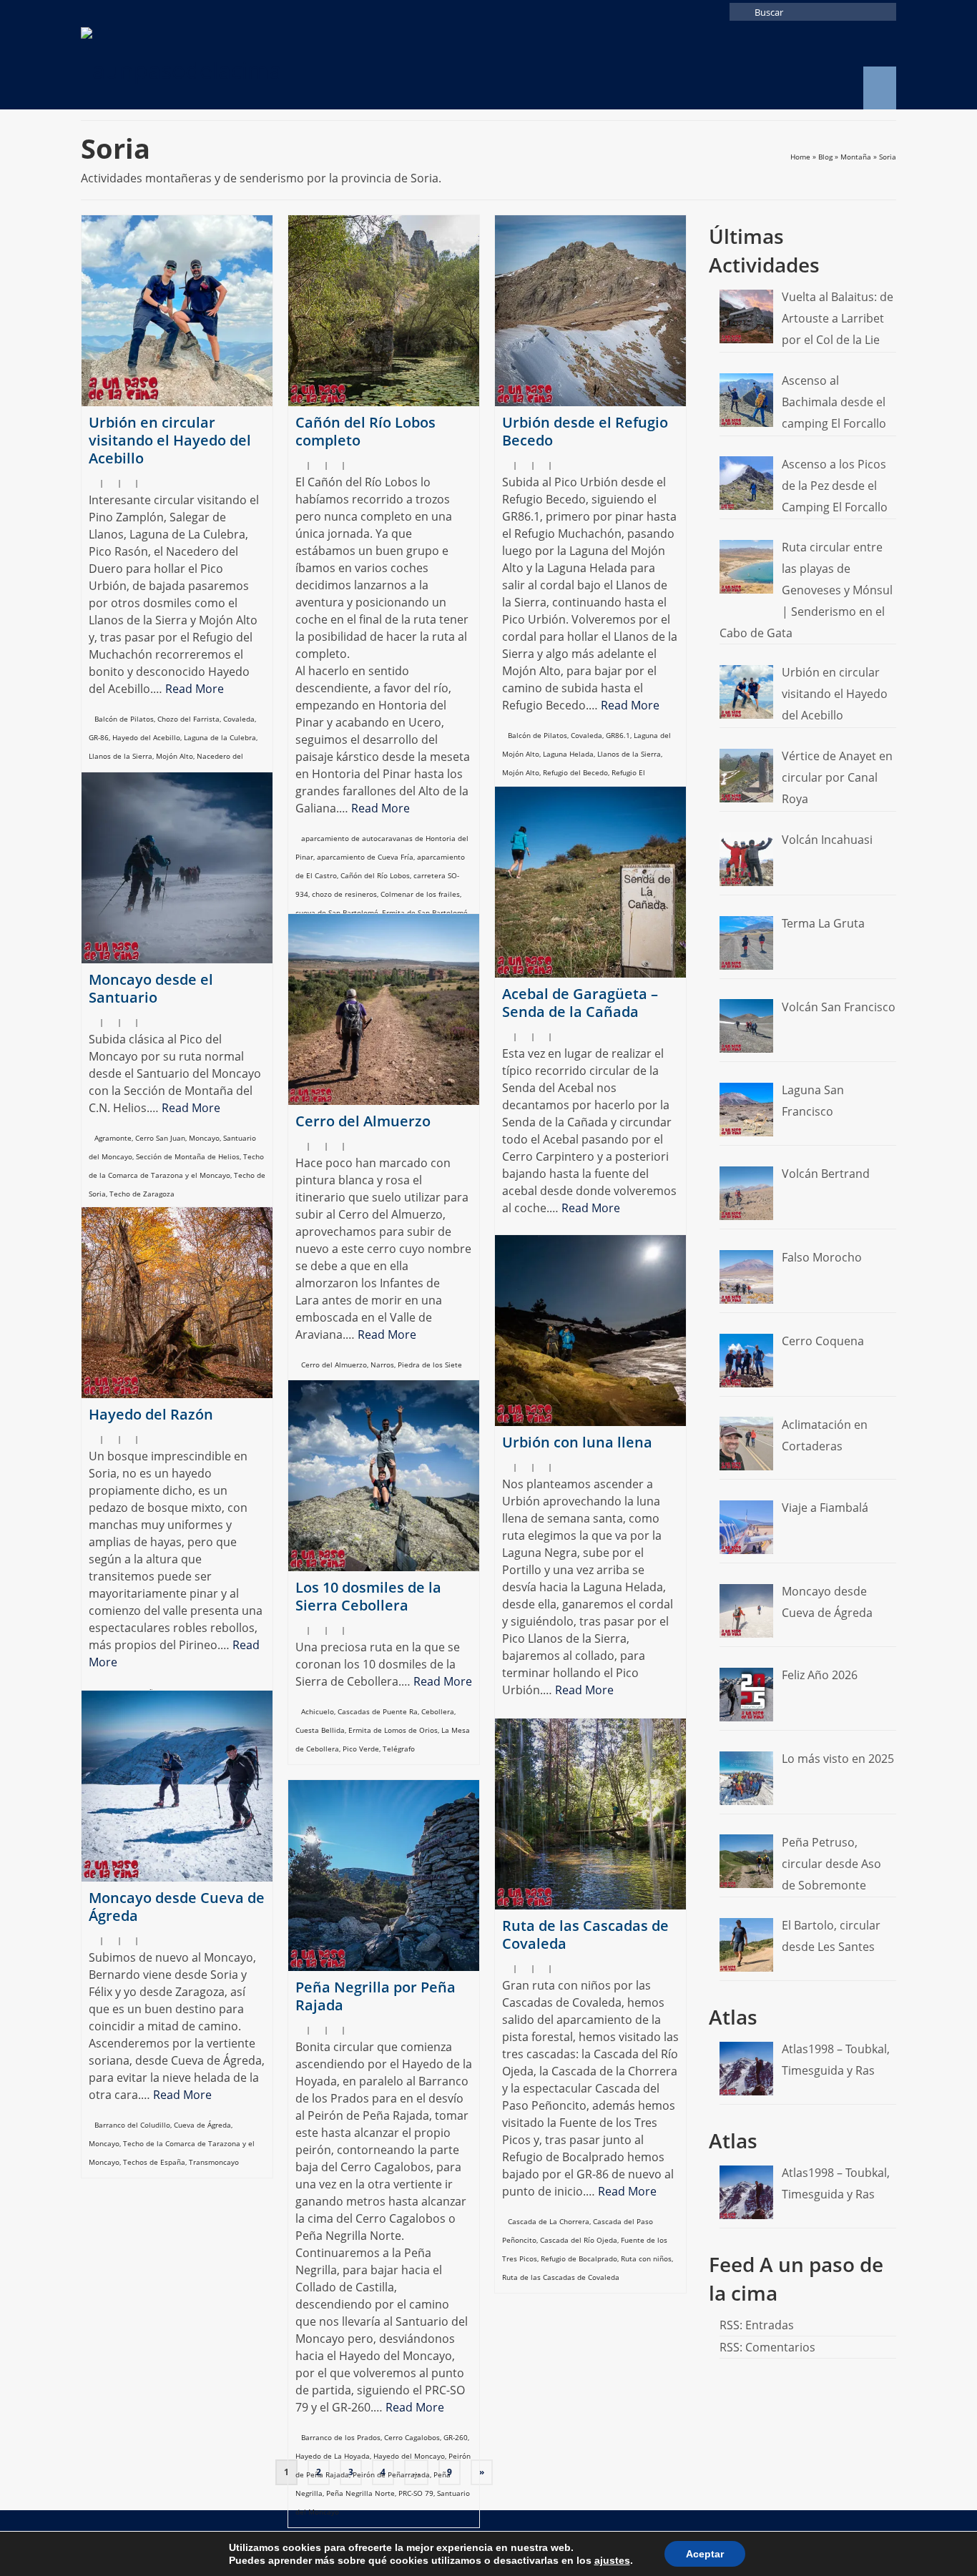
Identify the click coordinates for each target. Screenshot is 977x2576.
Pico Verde (361, 1749)
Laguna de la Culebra (220, 737)
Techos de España (154, 2162)
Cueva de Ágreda (202, 2125)
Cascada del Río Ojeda (579, 2240)
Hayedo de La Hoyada (333, 2456)
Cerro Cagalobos (412, 2437)
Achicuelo (318, 1711)
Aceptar (705, 2554)
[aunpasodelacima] (210, 67)
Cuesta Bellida (320, 1730)
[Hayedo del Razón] (177, 1303)
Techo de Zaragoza (142, 1194)
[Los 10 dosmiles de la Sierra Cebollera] (384, 1476)
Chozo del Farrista (188, 719)
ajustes (612, 2560)
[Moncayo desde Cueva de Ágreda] (177, 1786)
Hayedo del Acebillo (146, 737)
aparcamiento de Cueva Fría (365, 857)
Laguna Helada (568, 754)
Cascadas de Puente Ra (378, 1711)
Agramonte (113, 1138)
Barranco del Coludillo (132, 2125)
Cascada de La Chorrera (549, 2221)
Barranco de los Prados (341, 2437)
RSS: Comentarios (767, 2347)
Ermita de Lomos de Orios (393, 1730)
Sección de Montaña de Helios (188, 1156)
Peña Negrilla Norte (360, 2493)
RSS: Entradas (757, 2325)
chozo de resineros (344, 894)
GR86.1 (618, 735)
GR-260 (456, 2437)
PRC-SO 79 (416, 2493)
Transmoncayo (214, 2162)
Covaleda (239, 719)
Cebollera (438, 1711)
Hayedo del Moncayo (409, 2456)
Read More (195, 689)
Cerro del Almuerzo (334, 1365)
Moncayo (204, 1138)
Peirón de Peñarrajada (391, 2474)
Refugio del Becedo (575, 772)
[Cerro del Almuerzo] (384, 1009)
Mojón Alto (175, 756)
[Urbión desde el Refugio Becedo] (590, 311)
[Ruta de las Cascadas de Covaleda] (590, 1814)
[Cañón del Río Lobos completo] (384, 311)
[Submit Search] (740, 12)
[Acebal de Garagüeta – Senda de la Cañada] (590, 882)
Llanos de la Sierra (121, 756)
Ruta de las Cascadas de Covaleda (561, 2277)
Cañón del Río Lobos (375, 875)
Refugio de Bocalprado (579, 2258)
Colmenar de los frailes (420, 894)
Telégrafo (399, 1749)
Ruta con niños (646, 2258)
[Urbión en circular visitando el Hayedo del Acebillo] (177, 311)
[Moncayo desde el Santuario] (177, 868)
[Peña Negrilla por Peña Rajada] (384, 1876)
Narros (382, 1365)
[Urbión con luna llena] (590, 1331)
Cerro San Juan (160, 1138)
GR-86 (99, 737)
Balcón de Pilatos (124, 719)
